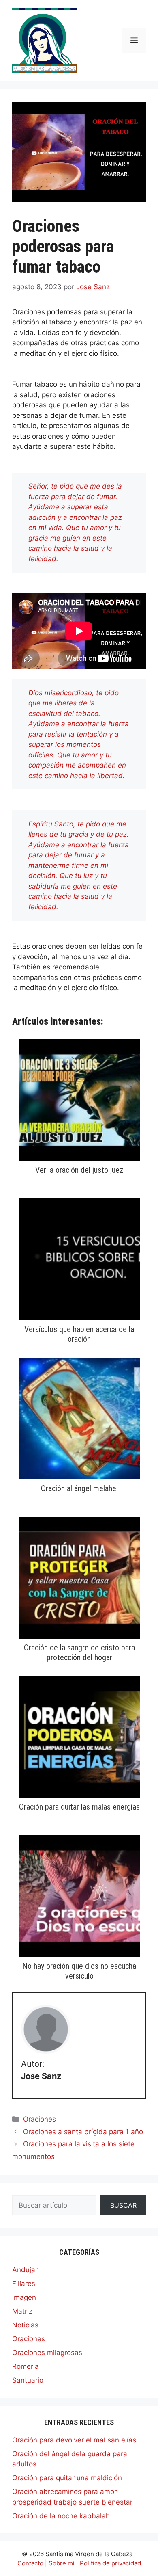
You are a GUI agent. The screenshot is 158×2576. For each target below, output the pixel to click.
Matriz (22, 2311)
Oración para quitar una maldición (67, 2478)
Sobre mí (62, 2563)
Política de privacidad (110, 2563)
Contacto (30, 2563)
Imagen (24, 2297)
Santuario (28, 2380)
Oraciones (39, 2119)
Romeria (26, 2366)
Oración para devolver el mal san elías (74, 2440)
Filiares (24, 2284)
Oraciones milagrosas (47, 2353)
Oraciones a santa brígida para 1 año (83, 2132)
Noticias (25, 2325)
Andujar (25, 2270)
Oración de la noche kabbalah (61, 2516)
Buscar (123, 2205)
